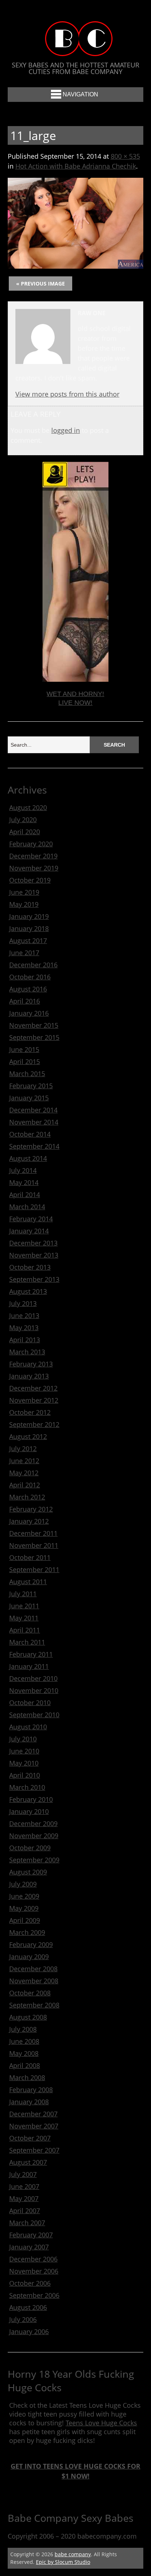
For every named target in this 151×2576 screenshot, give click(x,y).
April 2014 (25, 1195)
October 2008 (30, 1993)
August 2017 (28, 941)
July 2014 (23, 1170)
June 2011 (24, 1606)
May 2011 (24, 1618)
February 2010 (31, 1799)
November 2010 (34, 1690)
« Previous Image (40, 284)
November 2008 (34, 1981)
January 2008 (29, 2102)
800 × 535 (125, 156)
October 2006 (30, 2283)
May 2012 (24, 1473)
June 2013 (24, 1315)
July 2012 (23, 1449)
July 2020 (23, 820)
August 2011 (28, 1582)
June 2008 (24, 2041)
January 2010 (29, 1811)
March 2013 (27, 1352)
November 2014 (34, 1122)
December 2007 (33, 2114)
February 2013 (31, 1364)
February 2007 (31, 2235)
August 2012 (28, 1436)
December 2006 (33, 2259)
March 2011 (27, 1642)
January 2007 (29, 2247)
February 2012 (31, 1509)
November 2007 (34, 2126)
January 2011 (29, 1666)
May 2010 (24, 1763)
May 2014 (24, 1182)
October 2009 (30, 1848)
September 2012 (34, 1424)
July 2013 (23, 1303)
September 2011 (34, 1569)
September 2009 (34, 1860)
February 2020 (31, 844)
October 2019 (30, 880)
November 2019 (34, 868)
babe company (73, 2554)
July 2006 (23, 2319)
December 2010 (33, 1678)
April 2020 (25, 832)
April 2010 (25, 1775)
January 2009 (29, 1957)
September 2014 (34, 1146)
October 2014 (30, 1134)
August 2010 (28, 1727)
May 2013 (24, 1328)
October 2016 (30, 977)
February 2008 (31, 2090)
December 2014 (33, 1110)
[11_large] (76, 266)
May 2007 (24, 2198)
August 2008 (28, 2017)
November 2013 (34, 1255)
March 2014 (27, 1207)
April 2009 (25, 1920)
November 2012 (34, 1400)
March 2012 (27, 1497)
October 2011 (30, 1557)
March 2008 (27, 2078)
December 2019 (33, 856)
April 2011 (25, 1630)
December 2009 (33, 1824)
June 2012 (24, 1461)
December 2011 (33, 1533)
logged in (66, 430)
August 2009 (28, 1872)
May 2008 (24, 2053)
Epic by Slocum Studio (63, 2562)
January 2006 (29, 2332)
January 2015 (29, 1098)
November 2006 (34, 2271)
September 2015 (34, 1037)
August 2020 (28, 807)
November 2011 (34, 1545)
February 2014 (31, 1219)
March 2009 (27, 1932)
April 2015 (25, 1061)
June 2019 (24, 892)
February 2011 (31, 1654)
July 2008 (23, 2029)
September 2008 (34, 2005)
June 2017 (24, 953)
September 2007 (34, 2150)
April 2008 (25, 2065)
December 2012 (33, 1388)
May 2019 (24, 904)
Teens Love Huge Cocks (101, 2423)
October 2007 (30, 2138)
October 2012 (30, 1412)
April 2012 (25, 1485)
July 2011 (23, 1594)
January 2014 (29, 1231)
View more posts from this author (67, 394)
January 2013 (29, 1376)
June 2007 (24, 2186)
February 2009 (31, 1944)
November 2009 (34, 1836)
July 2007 (23, 2174)
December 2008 (33, 1969)
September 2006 (34, 2295)
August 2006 (28, 2307)
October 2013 (30, 1267)
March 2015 (27, 1074)
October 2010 (30, 1703)
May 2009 (24, 1908)
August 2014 (28, 1158)
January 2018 (29, 928)
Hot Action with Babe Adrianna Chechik (76, 166)
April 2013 (25, 1340)
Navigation (80, 94)
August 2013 (28, 1291)
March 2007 (27, 2223)
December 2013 (33, 1243)
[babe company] (75, 49)
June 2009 (24, 1896)
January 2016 (29, 1013)
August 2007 (28, 2162)
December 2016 (33, 965)
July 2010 (23, 1739)
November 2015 (34, 1025)
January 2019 (29, 916)
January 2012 (29, 1521)
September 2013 (34, 1279)
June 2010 (24, 1751)
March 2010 (27, 1787)
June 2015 (24, 1049)
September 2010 (34, 1715)
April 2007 (25, 2211)
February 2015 (31, 1086)
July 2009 (23, 1884)
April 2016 (25, 1001)
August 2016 (28, 989)
